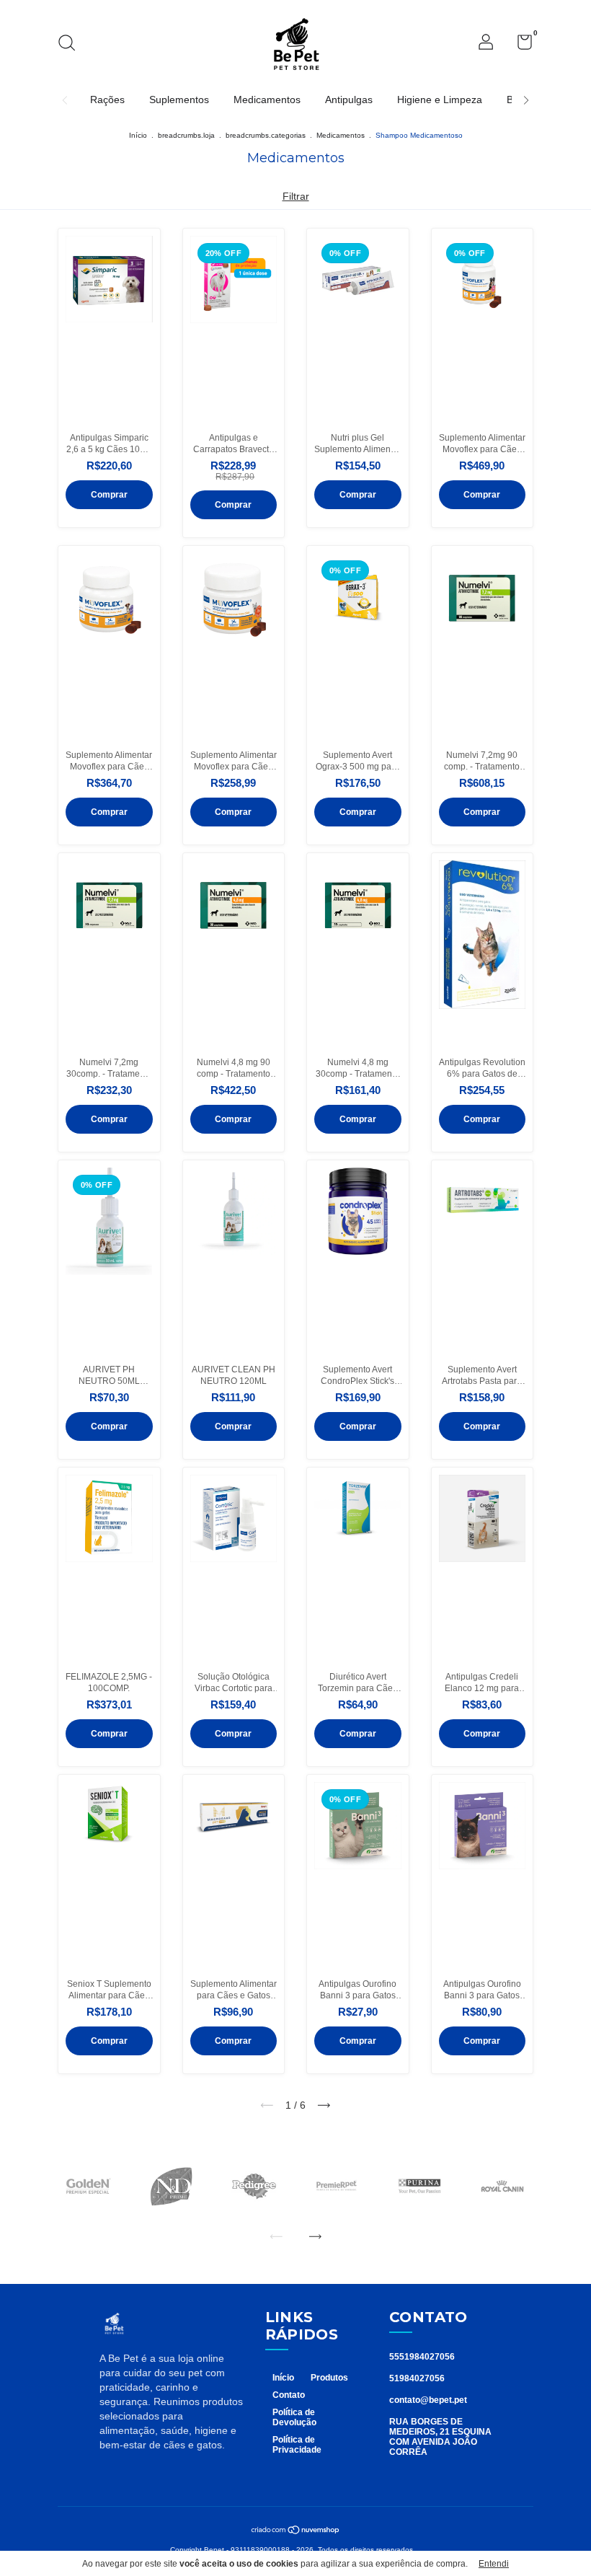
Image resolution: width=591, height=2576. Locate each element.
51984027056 (417, 2378)
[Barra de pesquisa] (72, 45)
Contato (289, 2395)
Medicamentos (267, 100)
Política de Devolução (294, 2417)
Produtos (329, 2378)
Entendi (494, 2564)
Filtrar (296, 196)
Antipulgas (349, 100)
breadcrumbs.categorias (266, 135)
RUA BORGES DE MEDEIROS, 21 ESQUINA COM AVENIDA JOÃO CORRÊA (440, 2437)
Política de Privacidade (297, 2445)
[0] (519, 45)
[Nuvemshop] (296, 2531)
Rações (107, 100)
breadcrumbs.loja (186, 135)
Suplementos (179, 100)
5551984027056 (422, 2357)
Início (138, 135)
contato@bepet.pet (428, 2400)
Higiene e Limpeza (440, 100)
